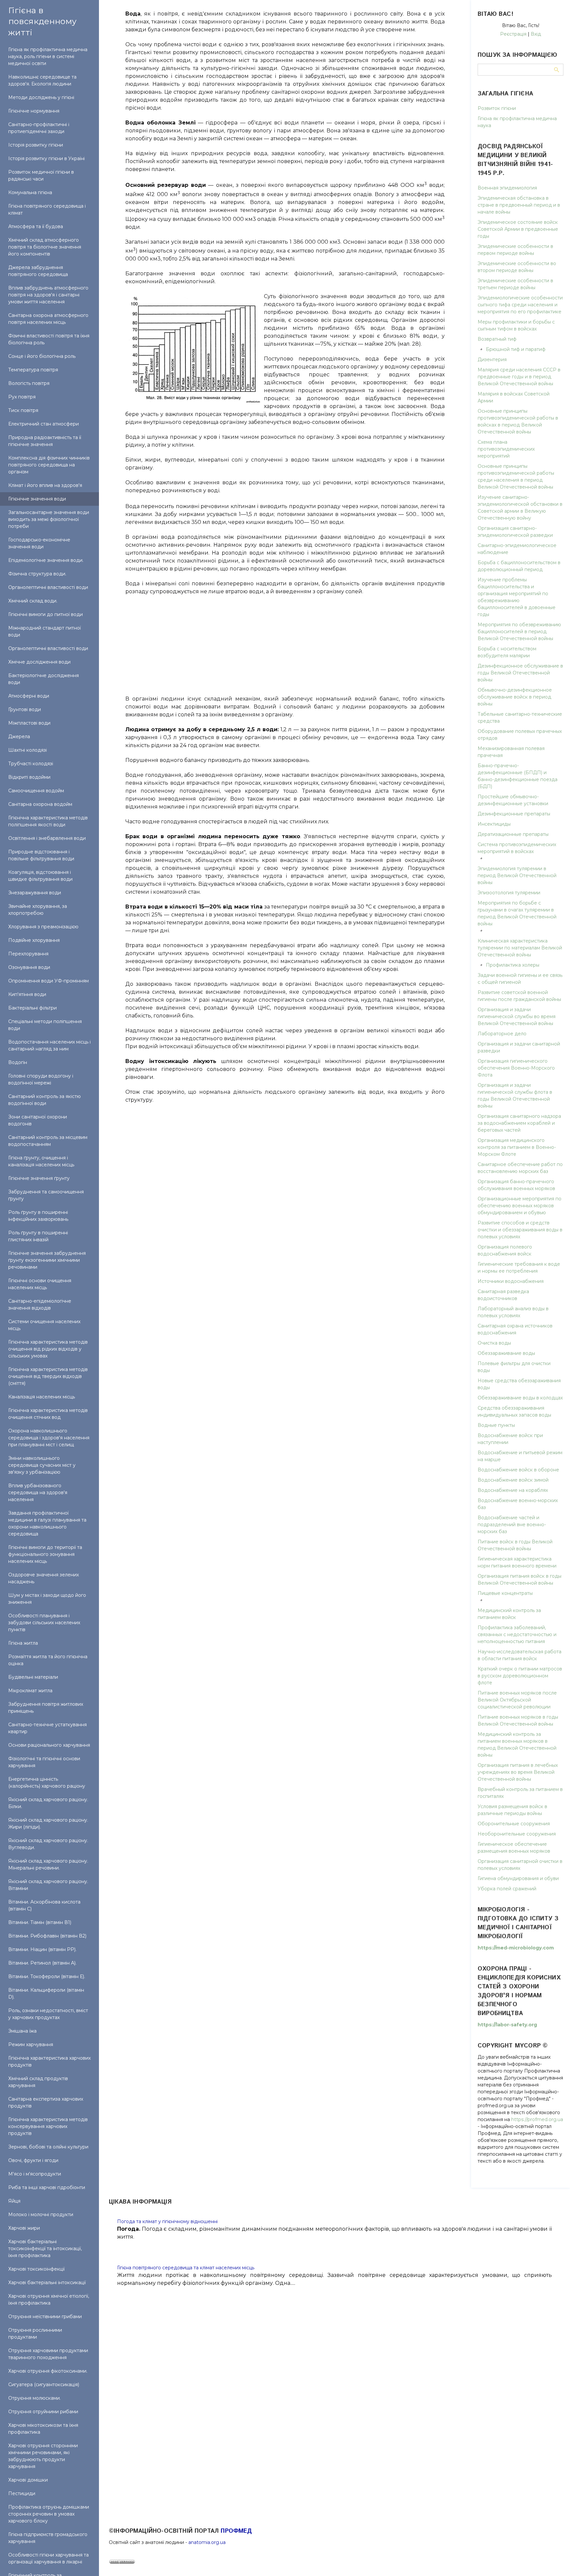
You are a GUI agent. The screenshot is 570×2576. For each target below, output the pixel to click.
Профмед (236, 2531)
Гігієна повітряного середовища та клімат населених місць (186, 2268)
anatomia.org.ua (207, 2542)
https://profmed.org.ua (537, 2119)
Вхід (536, 34)
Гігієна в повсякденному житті (42, 21)
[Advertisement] (285, 642)
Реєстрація (513, 34)
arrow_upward (555, 2561)
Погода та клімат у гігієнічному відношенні (167, 2221)
